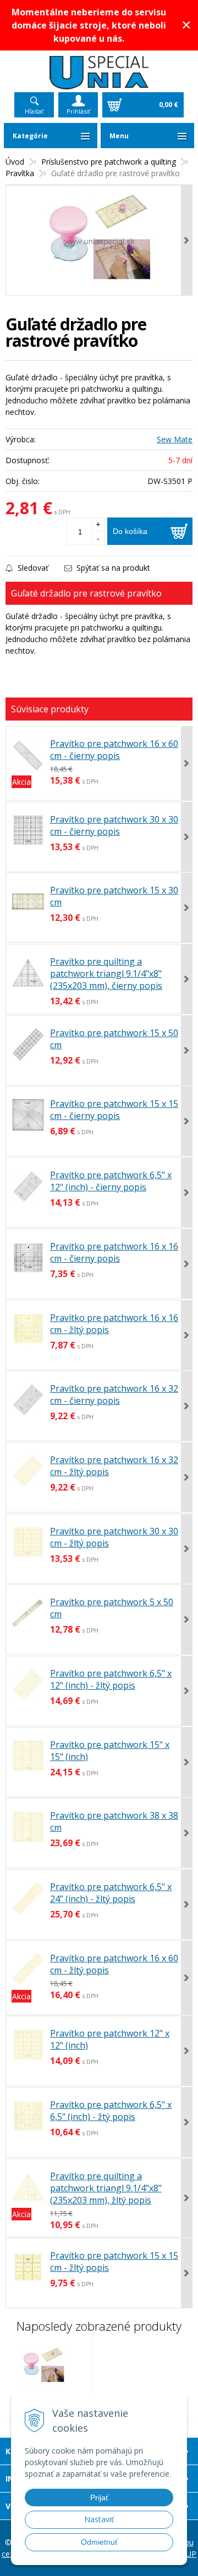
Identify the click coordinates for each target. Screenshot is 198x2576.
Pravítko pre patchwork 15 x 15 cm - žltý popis (114, 2262)
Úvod (15, 162)
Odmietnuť (99, 2542)
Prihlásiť (78, 111)
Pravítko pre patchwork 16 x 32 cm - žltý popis (114, 1466)
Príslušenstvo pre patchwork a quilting (109, 162)
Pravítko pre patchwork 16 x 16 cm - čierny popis (114, 1252)
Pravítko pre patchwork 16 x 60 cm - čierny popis (114, 750)
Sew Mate (175, 439)
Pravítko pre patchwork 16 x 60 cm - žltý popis (114, 1964)
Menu (119, 136)
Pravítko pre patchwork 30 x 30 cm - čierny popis (114, 825)
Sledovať (32, 568)
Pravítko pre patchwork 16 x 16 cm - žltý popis (114, 1324)
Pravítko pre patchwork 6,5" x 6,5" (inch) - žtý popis (111, 2111)
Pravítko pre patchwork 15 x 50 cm (114, 1039)
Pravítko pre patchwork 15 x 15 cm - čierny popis (114, 1110)
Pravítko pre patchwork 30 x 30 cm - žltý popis (114, 1537)
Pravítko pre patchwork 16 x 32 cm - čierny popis (114, 1394)
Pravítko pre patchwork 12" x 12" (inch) (110, 2039)
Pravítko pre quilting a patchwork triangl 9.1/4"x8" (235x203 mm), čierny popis (106, 974)
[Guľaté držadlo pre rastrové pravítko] (99, 240)
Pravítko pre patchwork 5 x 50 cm (112, 1608)
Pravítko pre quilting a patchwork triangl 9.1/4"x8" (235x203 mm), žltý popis (106, 2188)
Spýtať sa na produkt (112, 568)
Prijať (99, 2498)
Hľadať (34, 111)
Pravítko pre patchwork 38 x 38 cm (114, 1821)
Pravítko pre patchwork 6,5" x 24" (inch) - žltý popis (111, 1893)
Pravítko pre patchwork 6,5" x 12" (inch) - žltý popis (111, 1679)
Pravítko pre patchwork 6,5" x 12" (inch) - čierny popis (111, 1181)
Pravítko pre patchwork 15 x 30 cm (114, 896)
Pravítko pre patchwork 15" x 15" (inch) (110, 1751)
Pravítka (20, 173)
